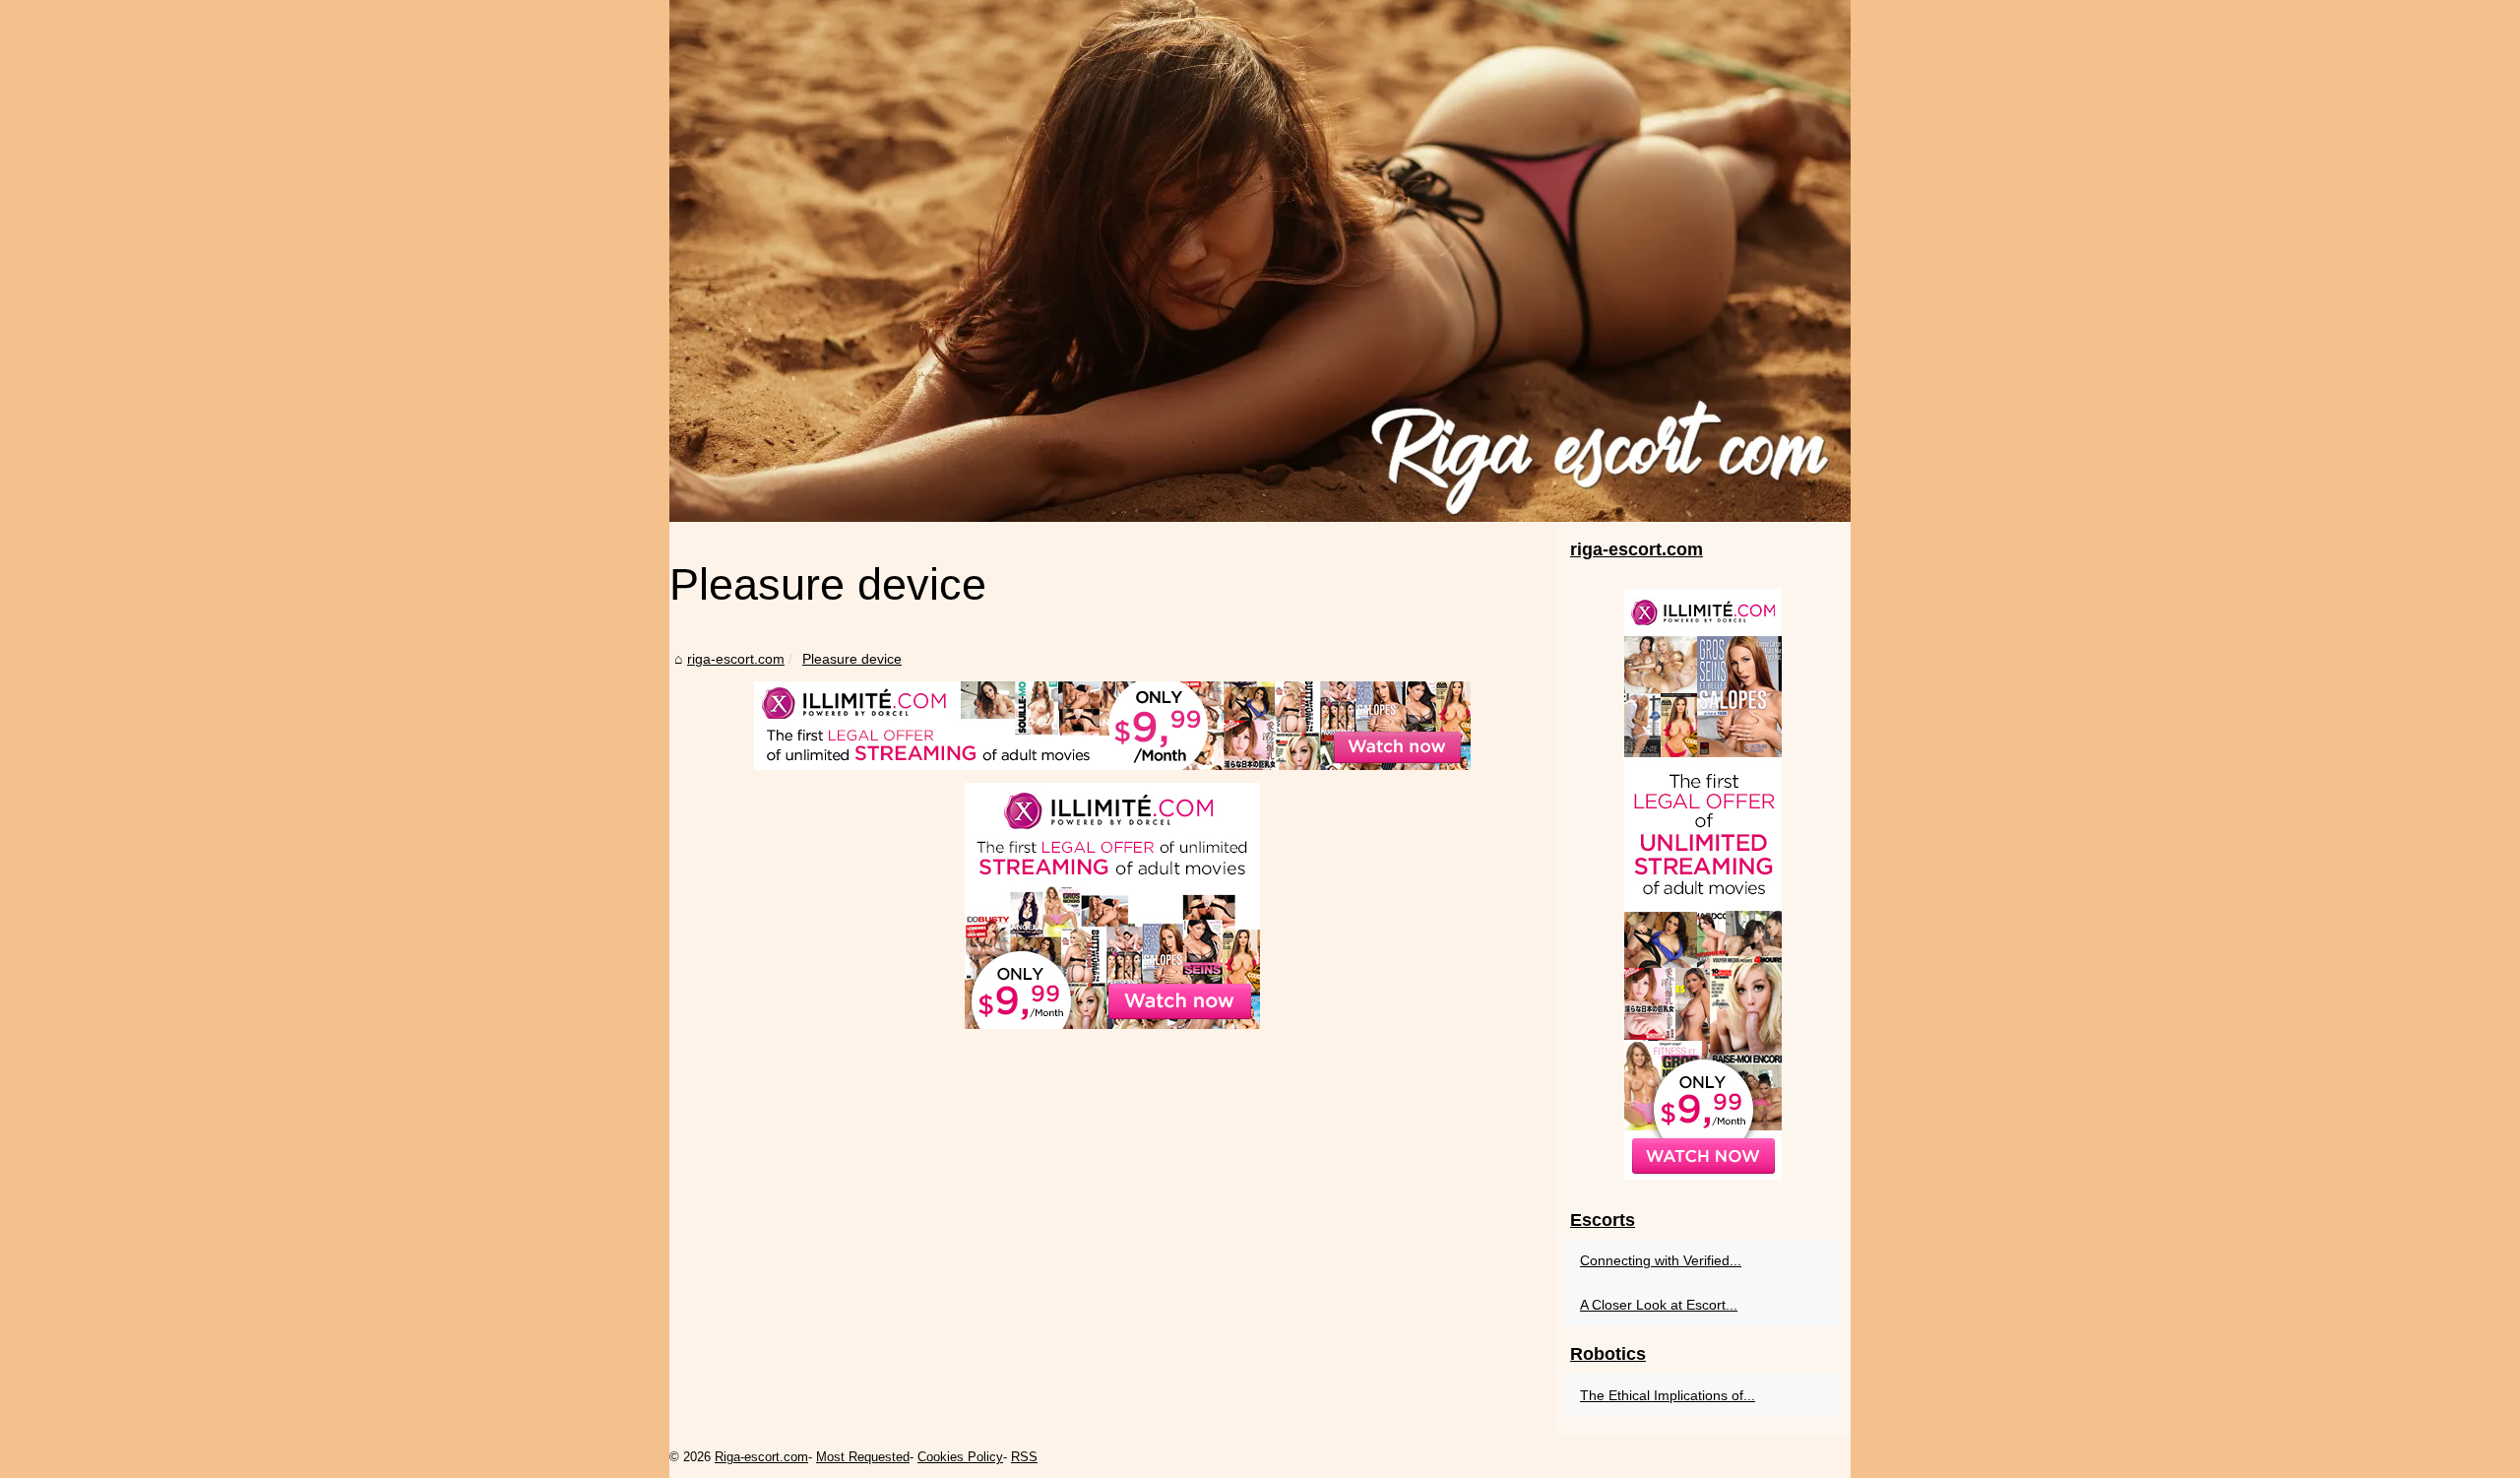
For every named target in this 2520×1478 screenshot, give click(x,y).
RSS (1024, 1457)
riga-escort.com (736, 659)
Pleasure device (852, 659)
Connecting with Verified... (1661, 1260)
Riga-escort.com (761, 1457)
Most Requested (863, 1457)
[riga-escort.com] (1260, 261)
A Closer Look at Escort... (1659, 1305)
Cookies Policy (960, 1457)
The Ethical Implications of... (1668, 1395)
